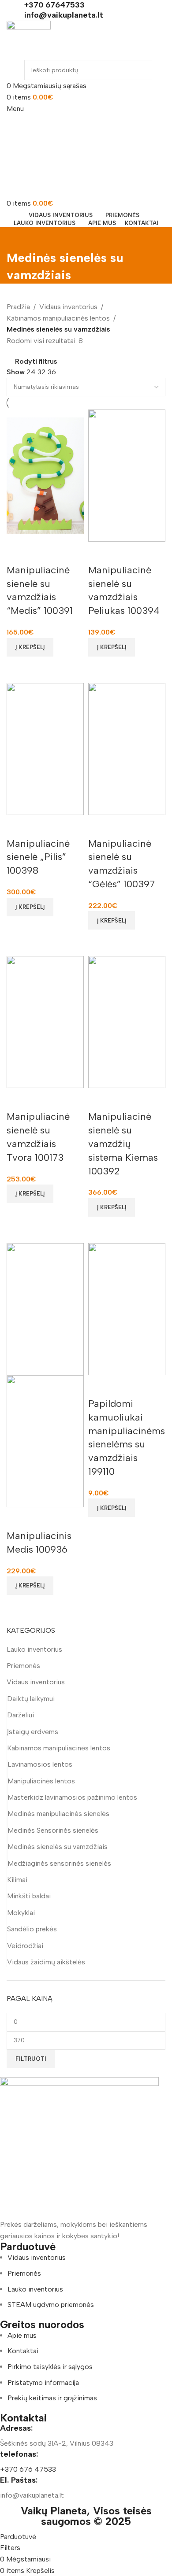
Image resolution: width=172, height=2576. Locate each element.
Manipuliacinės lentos (41, 1781)
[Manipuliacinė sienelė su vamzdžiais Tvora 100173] (45, 1021)
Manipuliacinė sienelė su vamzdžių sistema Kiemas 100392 (123, 1144)
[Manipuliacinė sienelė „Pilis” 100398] (45, 748)
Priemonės (23, 1666)
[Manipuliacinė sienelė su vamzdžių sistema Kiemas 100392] (127, 1021)
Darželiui (21, 1715)
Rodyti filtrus (36, 362)
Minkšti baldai (29, 1896)
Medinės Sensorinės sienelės (53, 1830)
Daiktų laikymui (31, 1699)
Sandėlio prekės (32, 1929)
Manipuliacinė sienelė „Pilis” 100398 (38, 857)
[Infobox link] (86, 5)
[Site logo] (29, 40)
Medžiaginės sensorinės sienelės (59, 1863)
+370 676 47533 (28, 2469)
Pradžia (18, 307)
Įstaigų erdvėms (33, 1732)
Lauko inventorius (34, 1649)
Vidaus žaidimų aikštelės (46, 1962)
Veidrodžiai (25, 1946)
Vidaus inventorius (36, 1682)
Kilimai (17, 1880)
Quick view (18, 668)
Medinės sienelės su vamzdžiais (58, 1847)
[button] (30, 647)
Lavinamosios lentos (40, 1764)
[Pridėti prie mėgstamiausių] (18, 553)
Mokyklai (21, 1913)
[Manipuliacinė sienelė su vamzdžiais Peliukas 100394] (127, 475)
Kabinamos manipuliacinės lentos (59, 1748)
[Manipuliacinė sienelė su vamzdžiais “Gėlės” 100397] (127, 748)
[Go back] (18, 238)
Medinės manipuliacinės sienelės (58, 1814)
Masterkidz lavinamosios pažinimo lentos (72, 1797)
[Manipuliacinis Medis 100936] (45, 1308)
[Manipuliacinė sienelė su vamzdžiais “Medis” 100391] (45, 475)
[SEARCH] (138, 70)
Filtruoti (31, 2059)
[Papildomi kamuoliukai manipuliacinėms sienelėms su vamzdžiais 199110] (127, 1308)
